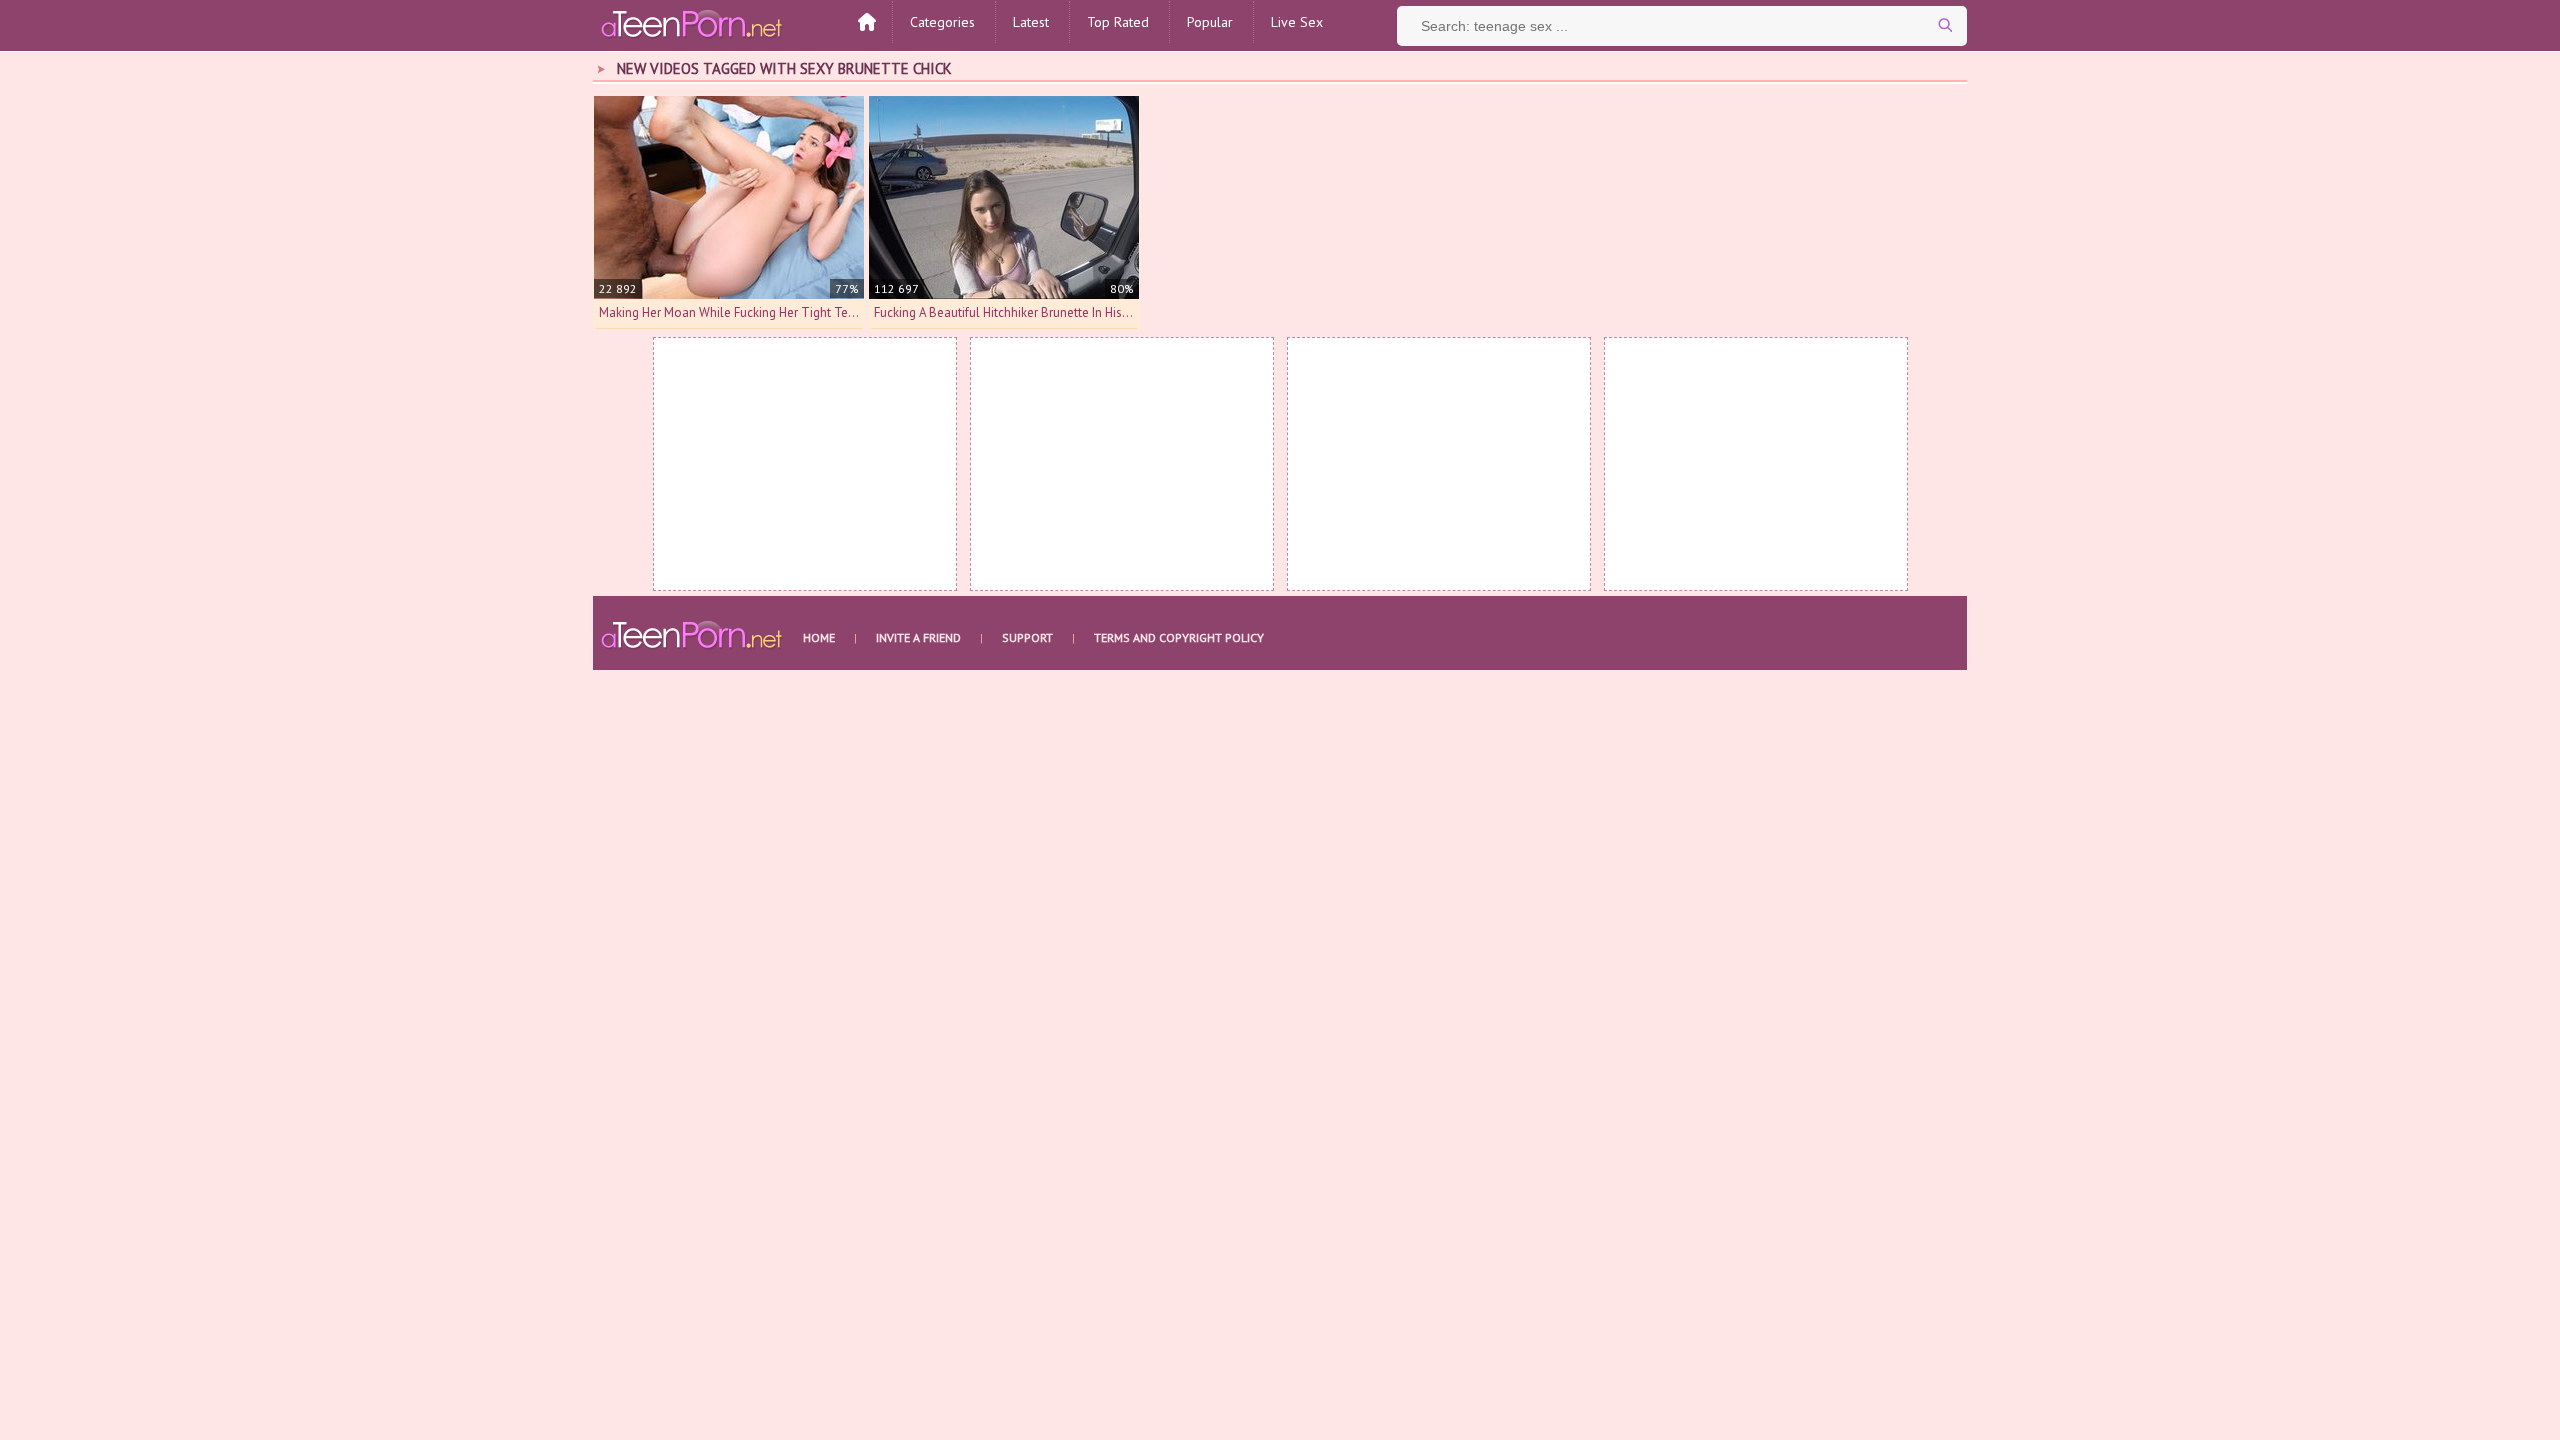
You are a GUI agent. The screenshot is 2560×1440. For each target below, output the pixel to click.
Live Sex (1297, 22)
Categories (942, 22)
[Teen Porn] (693, 23)
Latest (1031, 22)
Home (819, 637)
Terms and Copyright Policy (1179, 637)
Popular (1210, 22)
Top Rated (1118, 22)
